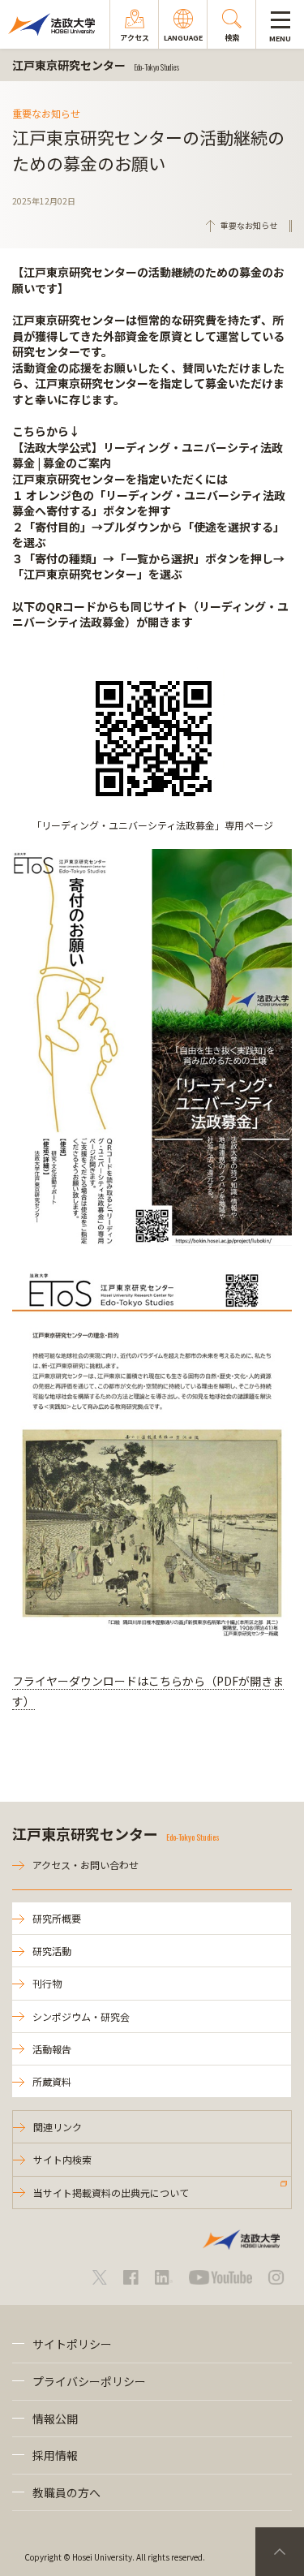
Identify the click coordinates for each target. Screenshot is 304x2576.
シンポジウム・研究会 (81, 2016)
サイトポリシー (72, 2344)
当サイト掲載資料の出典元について (111, 2193)
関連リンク (58, 2127)
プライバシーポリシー (89, 2381)
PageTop (280, 2552)
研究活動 (52, 1951)
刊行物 (47, 1983)
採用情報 (55, 2455)
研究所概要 (57, 1918)
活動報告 (52, 2049)
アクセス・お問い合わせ (86, 1865)
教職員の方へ (66, 2492)
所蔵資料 (52, 2081)
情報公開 (55, 2419)
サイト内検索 (62, 2159)
